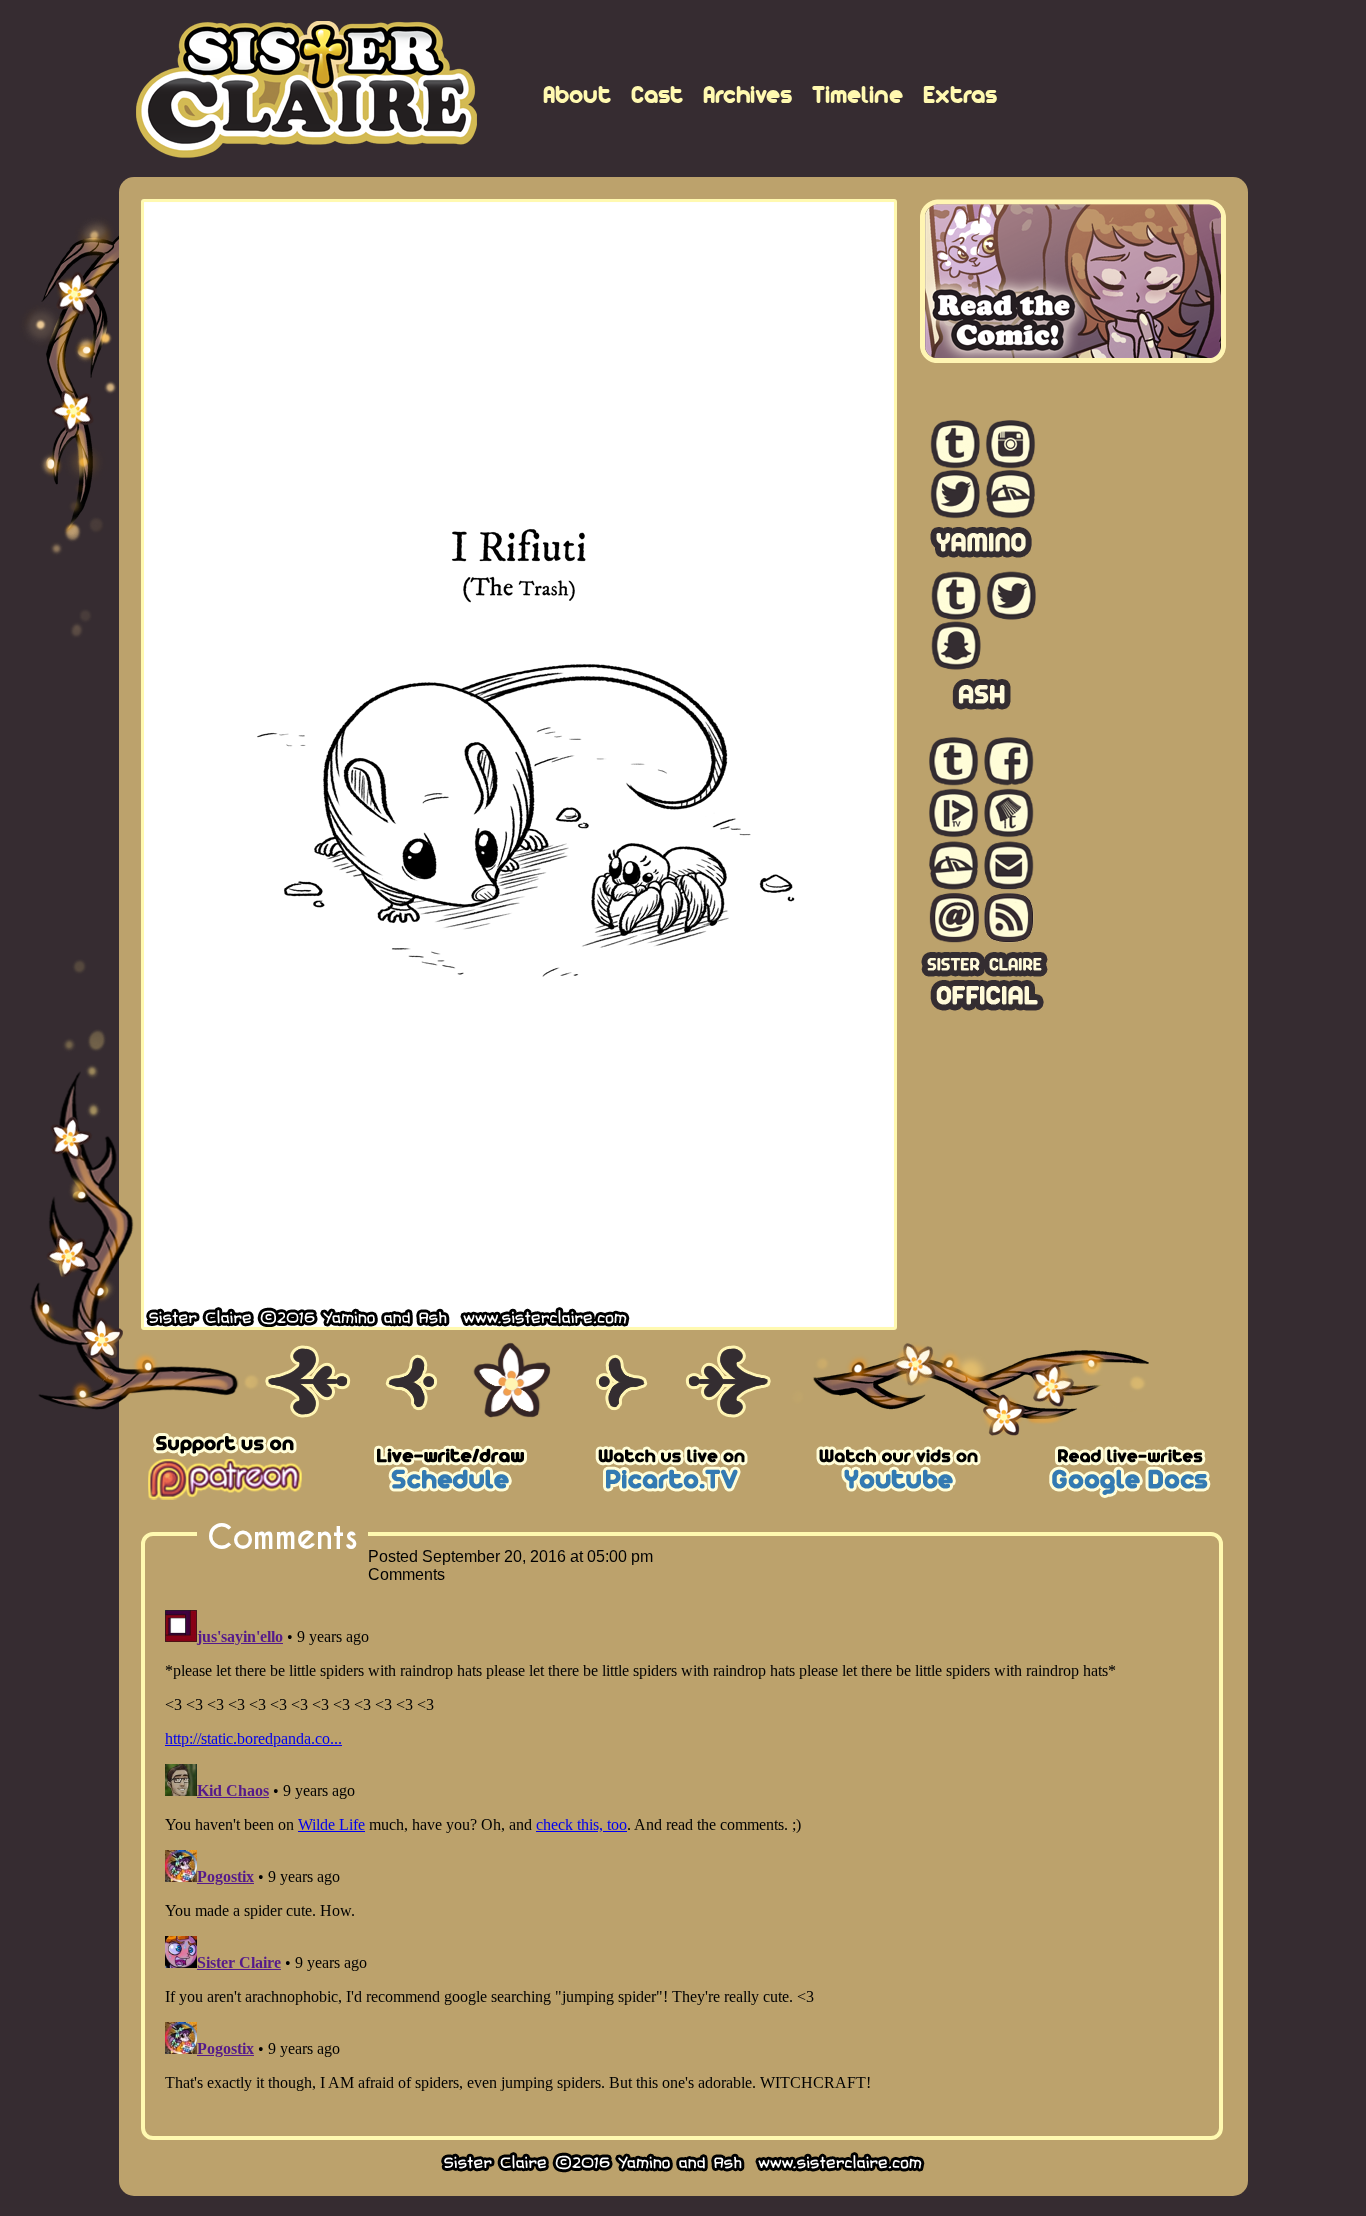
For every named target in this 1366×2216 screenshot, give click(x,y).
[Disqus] (682, 1852)
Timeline (857, 94)
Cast (657, 94)
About (577, 94)
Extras (960, 94)
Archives (747, 94)
